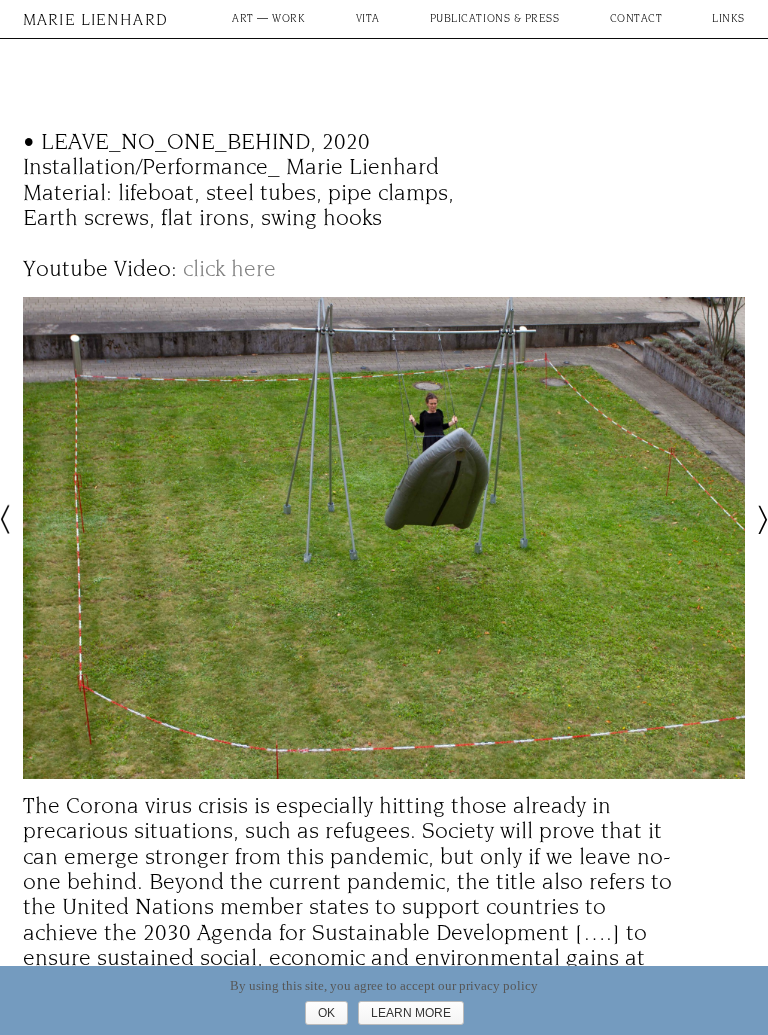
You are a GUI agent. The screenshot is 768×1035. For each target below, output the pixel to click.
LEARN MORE (411, 1013)
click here (229, 269)
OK (326, 1013)
